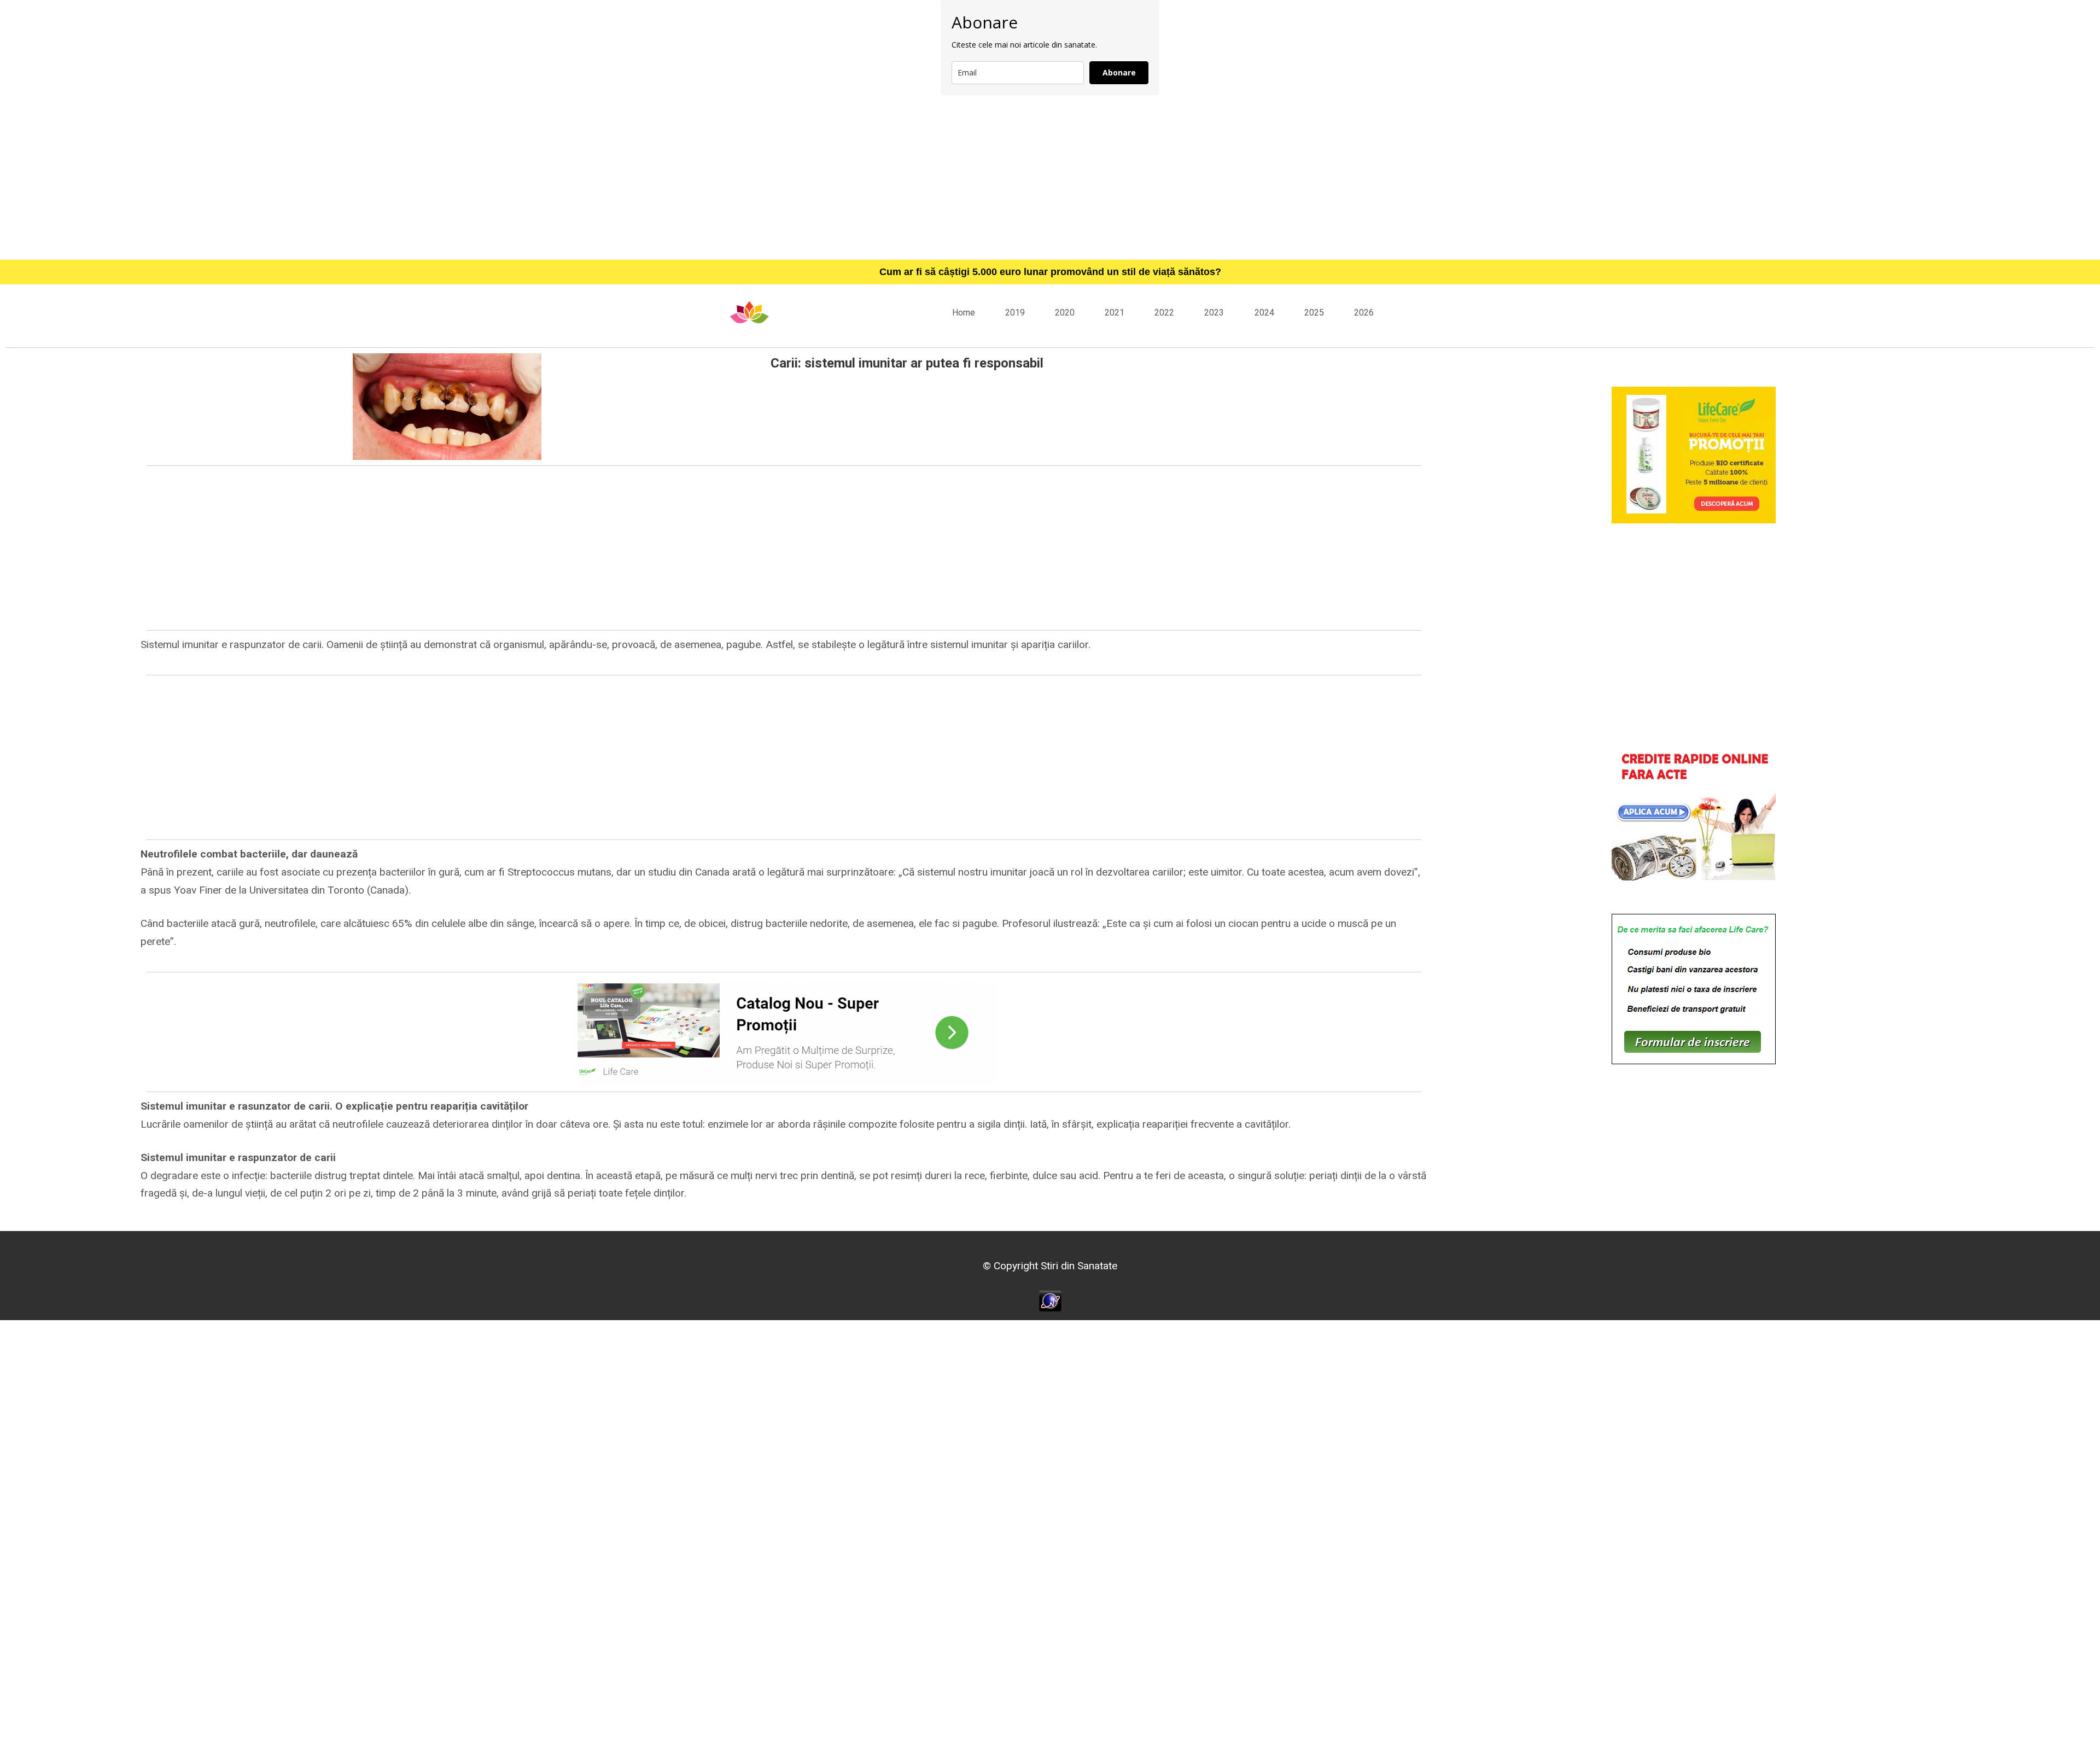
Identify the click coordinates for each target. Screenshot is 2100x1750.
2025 (1314, 313)
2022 (1164, 313)
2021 (1115, 313)
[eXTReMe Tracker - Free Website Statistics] (1050, 1300)
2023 (1214, 313)
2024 (1264, 313)
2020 (1065, 313)
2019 (1015, 313)
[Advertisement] (1050, 177)
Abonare (1119, 72)
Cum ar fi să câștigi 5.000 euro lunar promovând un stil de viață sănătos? (1050, 272)
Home (964, 313)
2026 (1364, 313)
